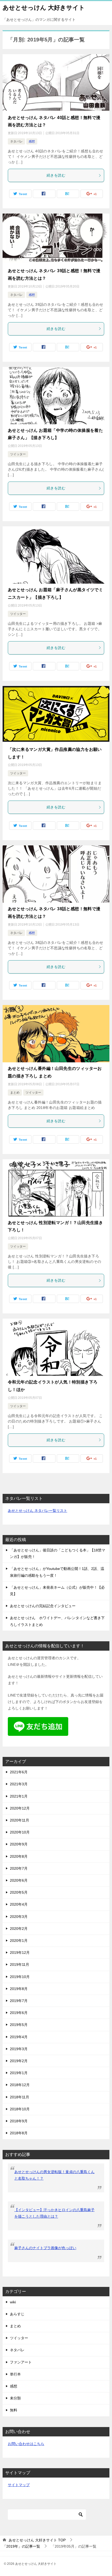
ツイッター (18, 454)
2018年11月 (20, 2097)
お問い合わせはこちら (26, 2444)
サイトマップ (19, 2485)
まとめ (15, 1093)
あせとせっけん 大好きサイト (44, 8)
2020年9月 (19, 1844)
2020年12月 (20, 1808)
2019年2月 (19, 2061)
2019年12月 (20, 1953)
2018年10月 (20, 2109)
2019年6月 (19, 2013)
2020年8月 (19, 1856)
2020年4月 (19, 1904)
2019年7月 (19, 2001)
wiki (13, 2302)
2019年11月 (20, 1964)
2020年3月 (19, 1917)
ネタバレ (16, 141)
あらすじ (17, 2314)
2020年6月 (19, 1880)
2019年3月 (19, 2049)
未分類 (15, 2398)
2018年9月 (19, 2121)
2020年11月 (20, 1820)
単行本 (15, 2374)
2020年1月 (19, 1941)
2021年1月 (19, 1796)
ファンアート (21, 2362)
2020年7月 (19, 1868)
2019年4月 (19, 2037)
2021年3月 (19, 1784)
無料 (14, 2410)
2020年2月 (19, 1929)
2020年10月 (20, 1832)
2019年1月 (19, 2073)
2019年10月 (20, 1977)
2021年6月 (19, 1772)
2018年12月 (20, 2085)
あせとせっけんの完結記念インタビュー (43, 1606)
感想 (32, 141)
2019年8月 (19, 1989)
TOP (37, 2540)
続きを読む (56, 175)
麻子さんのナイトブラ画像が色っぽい (45, 2248)
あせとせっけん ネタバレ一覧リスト (38, 1511)
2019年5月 (19, 2025)
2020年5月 (19, 1892)
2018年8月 (19, 2133)
